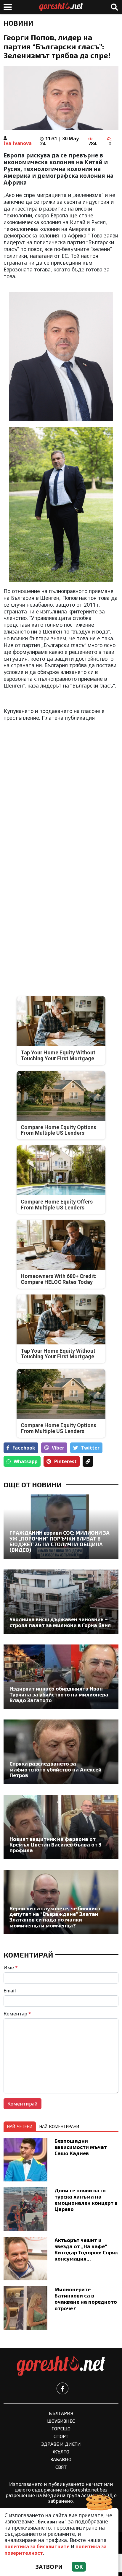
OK (79, 2567)
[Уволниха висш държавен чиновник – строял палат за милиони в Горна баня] (61, 1602)
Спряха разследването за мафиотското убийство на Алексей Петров (56, 1769)
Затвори (49, 2567)
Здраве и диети (61, 2444)
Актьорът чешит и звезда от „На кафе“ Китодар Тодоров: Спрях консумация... (86, 2249)
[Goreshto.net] (61, 2366)
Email (10, 1991)
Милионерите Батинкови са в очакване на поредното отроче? (86, 2299)
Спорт (61, 2436)
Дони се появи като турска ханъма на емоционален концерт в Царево (86, 2200)
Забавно (61, 2459)
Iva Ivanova (18, 143)
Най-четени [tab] (20, 2126)
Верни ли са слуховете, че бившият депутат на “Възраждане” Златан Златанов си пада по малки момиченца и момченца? (55, 1917)
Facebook (24, 1448)
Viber (58, 1448)
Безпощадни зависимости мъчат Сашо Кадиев (81, 2147)
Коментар (17, 2014)
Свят (61, 2467)
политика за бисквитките (37, 2546)
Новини (18, 23)
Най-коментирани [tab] (59, 2126)
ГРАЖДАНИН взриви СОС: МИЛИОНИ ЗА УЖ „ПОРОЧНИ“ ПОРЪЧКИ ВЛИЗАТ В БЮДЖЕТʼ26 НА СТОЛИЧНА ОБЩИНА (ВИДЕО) (60, 1541)
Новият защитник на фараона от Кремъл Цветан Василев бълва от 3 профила (56, 1845)
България (61, 2413)
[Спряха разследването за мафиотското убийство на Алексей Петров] (61, 1752)
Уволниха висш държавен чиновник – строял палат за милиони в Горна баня (60, 1622)
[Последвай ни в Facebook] (62, 2388)
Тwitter (90, 1448)
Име (11, 1968)
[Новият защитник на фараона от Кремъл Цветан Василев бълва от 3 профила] (61, 1827)
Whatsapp (26, 1461)
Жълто (61, 2452)
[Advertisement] (61, 788)
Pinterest (65, 1461)
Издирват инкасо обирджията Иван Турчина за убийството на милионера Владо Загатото (59, 1694)
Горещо (61, 2428)
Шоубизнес (61, 2421)
